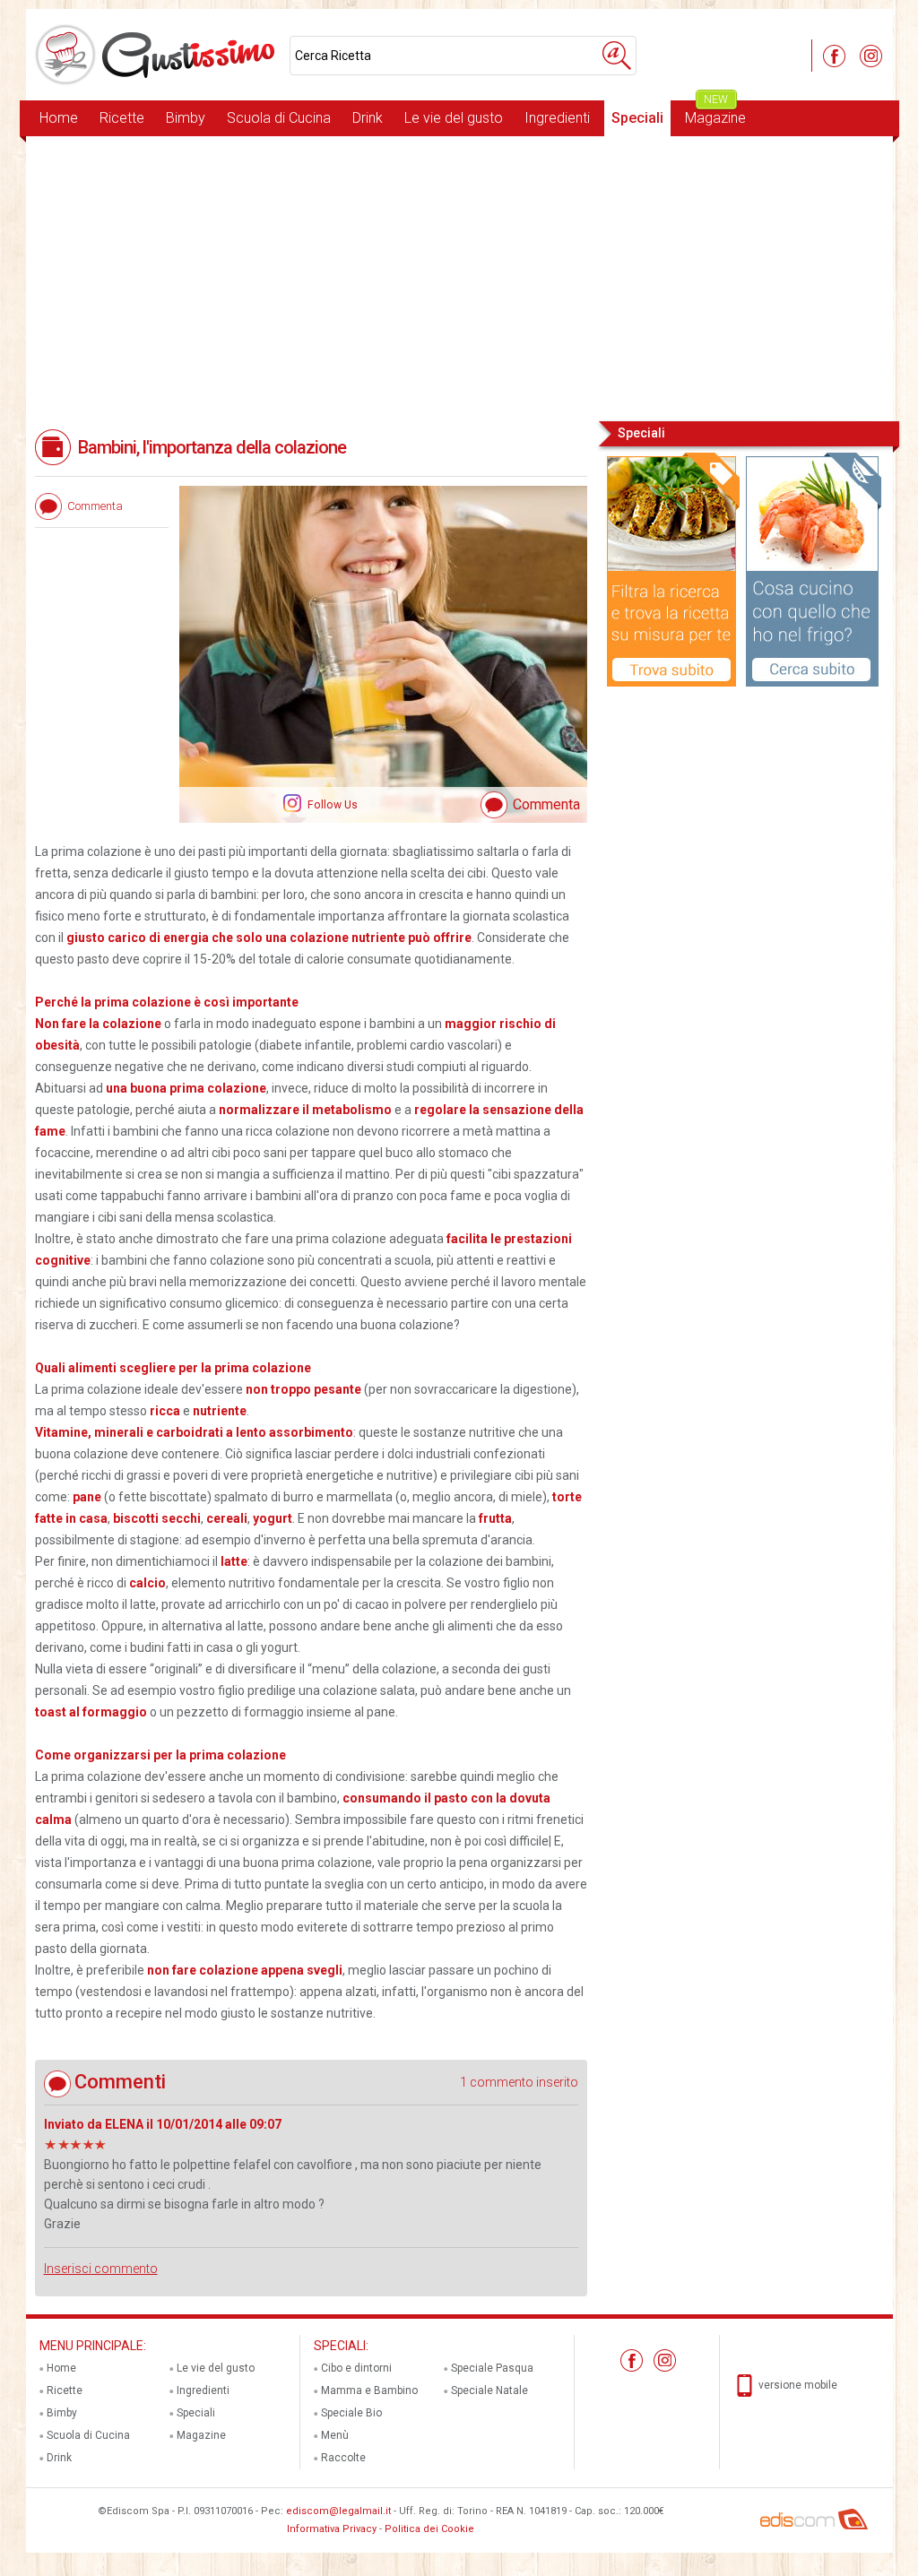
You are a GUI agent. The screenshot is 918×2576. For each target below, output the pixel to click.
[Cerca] (617, 56)
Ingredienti (557, 118)
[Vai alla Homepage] (158, 55)
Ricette (122, 118)
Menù (335, 2435)
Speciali (637, 118)
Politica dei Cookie (429, 2529)
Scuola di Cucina (279, 118)
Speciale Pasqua (492, 2368)
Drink (368, 118)
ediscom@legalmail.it (338, 2511)
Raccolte (343, 2458)
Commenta (546, 804)
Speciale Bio (351, 2413)
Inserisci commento (101, 2269)
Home (59, 118)
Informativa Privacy (332, 2529)
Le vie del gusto (454, 118)
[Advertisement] (459, 277)
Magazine (715, 113)
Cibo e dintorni (356, 2368)
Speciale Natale (489, 2390)
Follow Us (331, 805)
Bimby (186, 118)
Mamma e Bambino (369, 2390)
